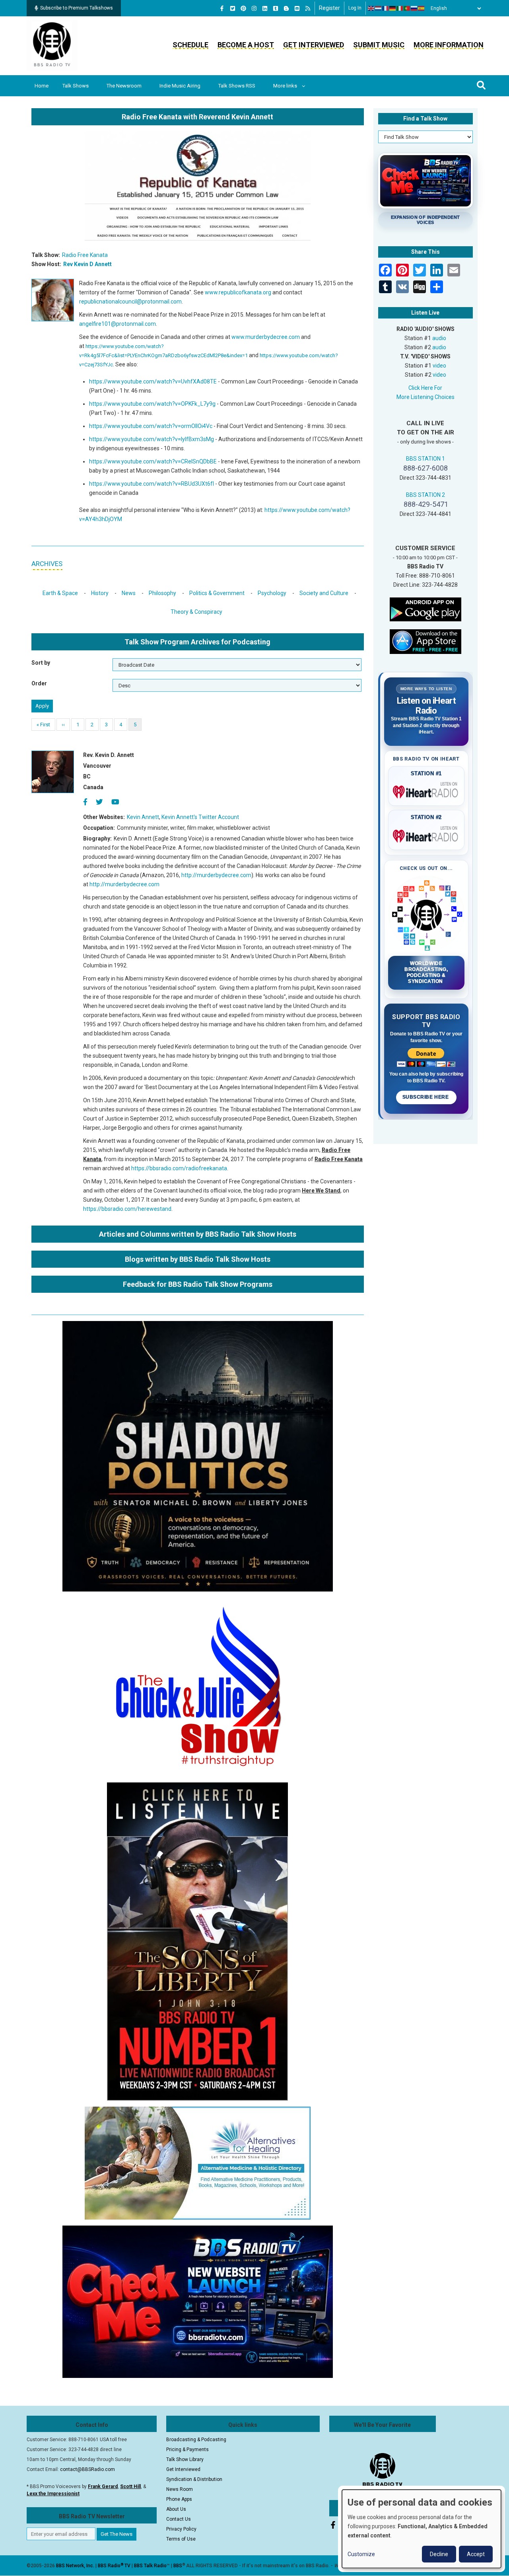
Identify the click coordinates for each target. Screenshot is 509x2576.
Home (42, 86)
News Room (180, 2489)
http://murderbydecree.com (216, 875)
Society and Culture (324, 593)
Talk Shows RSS (237, 86)
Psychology (272, 593)
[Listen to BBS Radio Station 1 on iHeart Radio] (426, 790)
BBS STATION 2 (425, 495)
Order (39, 683)
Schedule (190, 45)
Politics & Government (217, 593)
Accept (476, 2554)
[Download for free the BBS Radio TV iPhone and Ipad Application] (425, 641)
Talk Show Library (185, 2459)
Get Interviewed (314, 45)
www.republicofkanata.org (238, 292)
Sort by (41, 663)
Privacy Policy (181, 2529)
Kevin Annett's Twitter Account (200, 817)
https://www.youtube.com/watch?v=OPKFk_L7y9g (152, 404)
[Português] (407, 8)
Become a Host (246, 45)
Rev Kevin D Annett (87, 264)
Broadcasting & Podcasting (196, 2440)
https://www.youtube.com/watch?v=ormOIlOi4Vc (151, 426)
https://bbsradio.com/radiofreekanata (179, 1168)
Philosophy (162, 593)
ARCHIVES (47, 564)
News (129, 593)
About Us (176, 2509)
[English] (371, 8)
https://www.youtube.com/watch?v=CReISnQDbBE (153, 461)
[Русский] (414, 8)
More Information (449, 45)
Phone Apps (179, 2499)
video (439, 366)
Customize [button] (361, 2554)
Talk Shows (76, 86)
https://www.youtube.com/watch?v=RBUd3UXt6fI (152, 484)
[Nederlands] (379, 8)
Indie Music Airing (180, 86)
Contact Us (179, 2519)
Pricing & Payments (187, 2450)
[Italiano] (400, 8)
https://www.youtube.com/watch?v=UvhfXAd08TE (153, 381)
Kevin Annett (143, 817)
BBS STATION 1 (425, 459)
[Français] (386, 8)
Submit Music (379, 45)
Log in (355, 8)
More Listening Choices (425, 397)
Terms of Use (181, 2539)
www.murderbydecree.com (266, 337)
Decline (439, 2554)
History (100, 593)
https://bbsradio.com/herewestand (127, 1209)
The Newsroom (124, 86)
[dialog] (422, 2529)
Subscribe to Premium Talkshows (77, 8)
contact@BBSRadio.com (87, 2469)
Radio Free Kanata (85, 255)
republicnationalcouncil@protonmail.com (130, 302)
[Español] (422, 8)
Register (329, 8)
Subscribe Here (426, 1097)
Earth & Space (60, 593)
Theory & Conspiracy (196, 612)
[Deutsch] (393, 8)
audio (439, 338)
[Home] (52, 45)
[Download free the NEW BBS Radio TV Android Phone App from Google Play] (425, 609)
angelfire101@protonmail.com (118, 324)
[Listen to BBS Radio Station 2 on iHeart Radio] (426, 835)
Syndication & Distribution (194, 2479)
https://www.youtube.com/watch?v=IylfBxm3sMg (152, 439)
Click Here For (425, 388)
